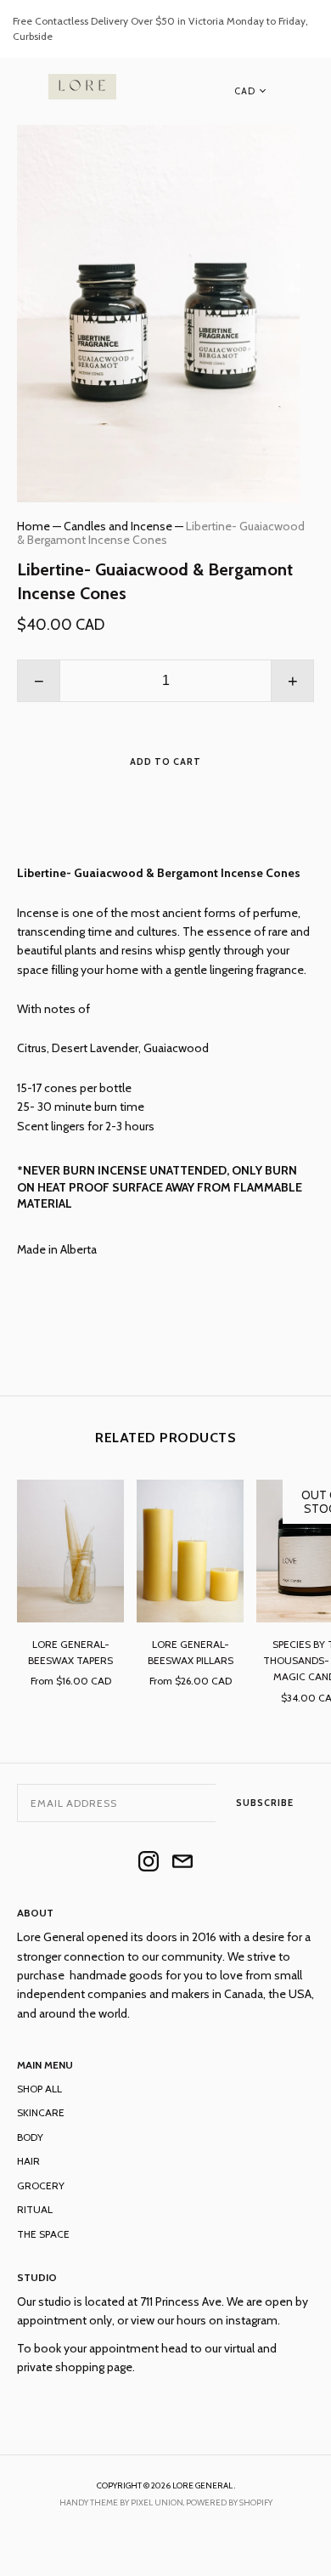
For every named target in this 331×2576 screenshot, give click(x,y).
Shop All (39, 2089)
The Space (43, 2234)
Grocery (41, 2185)
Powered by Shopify (229, 2502)
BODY (30, 2137)
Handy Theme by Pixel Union (121, 2502)
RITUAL (35, 2209)
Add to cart (165, 761)
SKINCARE (41, 2112)
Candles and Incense (118, 526)
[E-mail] (182, 1863)
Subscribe (265, 1803)
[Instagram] (149, 1863)
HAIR (28, 2161)
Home (34, 526)
